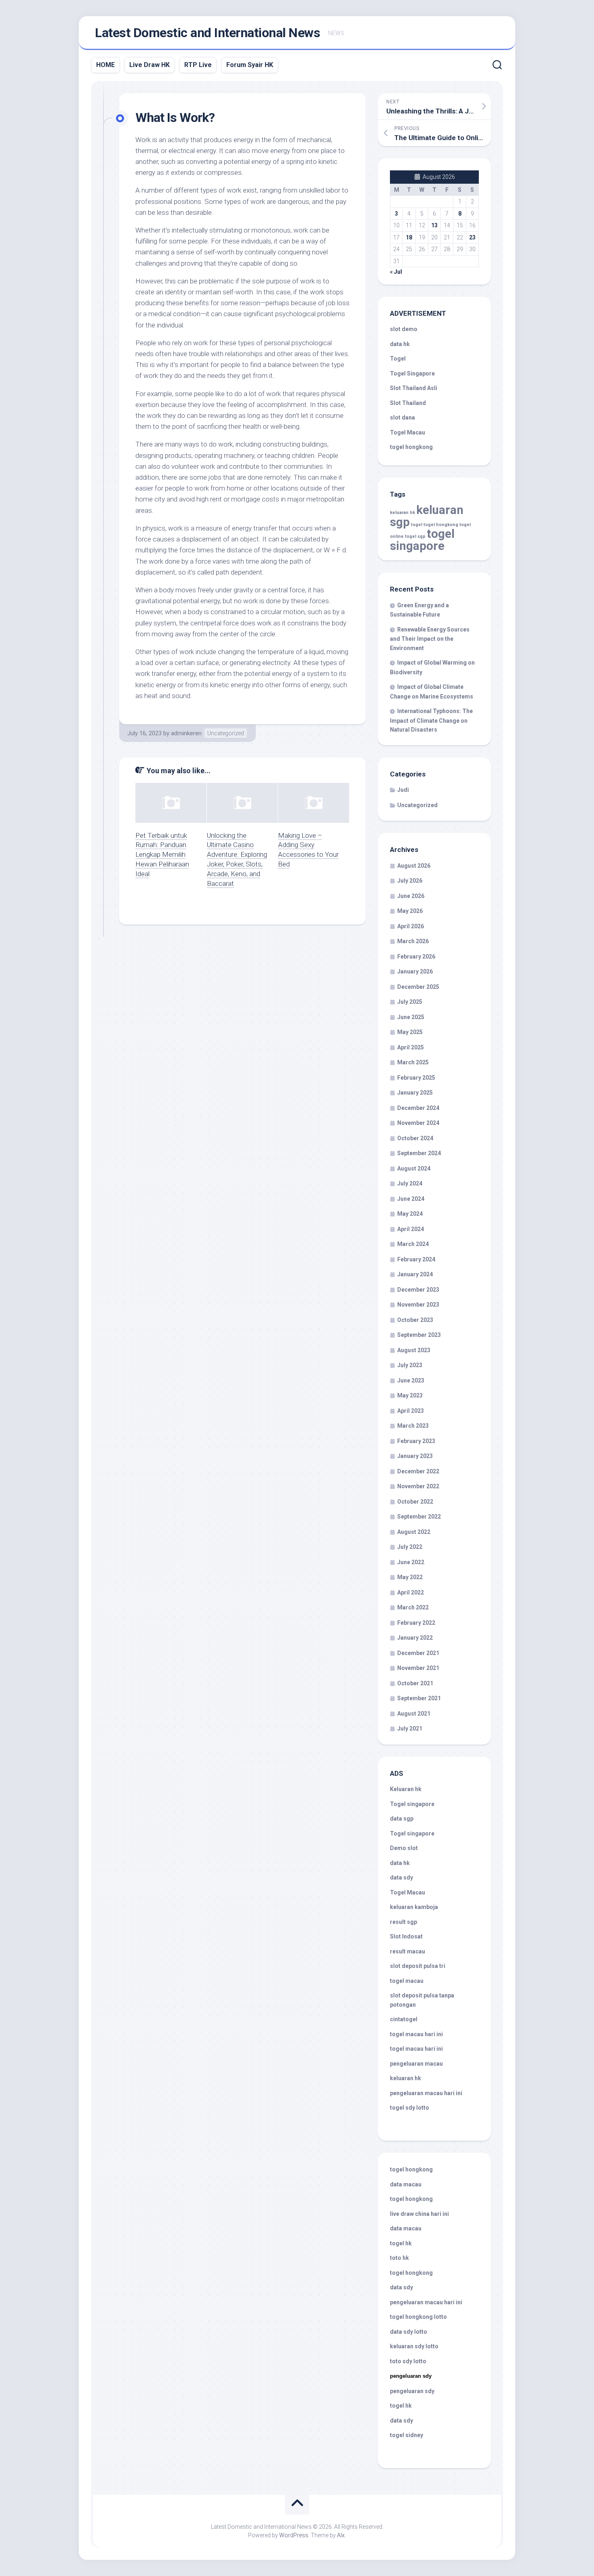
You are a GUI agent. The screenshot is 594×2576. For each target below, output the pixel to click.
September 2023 (419, 1335)
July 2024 (410, 1183)
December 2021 (418, 1653)
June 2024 (411, 1199)
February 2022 (416, 1623)
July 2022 (410, 1547)
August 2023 (414, 1350)
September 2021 (419, 1698)
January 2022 (415, 1638)
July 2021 (410, 1729)
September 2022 (419, 1517)
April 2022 (411, 1592)
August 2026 (414, 866)
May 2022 (410, 1577)
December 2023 (418, 1290)
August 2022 (414, 1532)
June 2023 (411, 1380)
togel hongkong (441, 525)
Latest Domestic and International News (207, 33)
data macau (406, 2184)
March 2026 (413, 941)
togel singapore (422, 540)
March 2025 (413, 1062)
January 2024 (415, 1274)
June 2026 (411, 896)
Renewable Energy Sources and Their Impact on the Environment (430, 639)
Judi (403, 790)
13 (434, 225)
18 (409, 237)
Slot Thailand (408, 403)
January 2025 (415, 1093)
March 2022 (413, 1607)
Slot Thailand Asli (414, 388)
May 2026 (410, 911)
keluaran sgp (427, 516)
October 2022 (415, 1502)
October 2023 (415, 1320)
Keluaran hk (406, 1789)
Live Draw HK (150, 65)
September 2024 (419, 1153)
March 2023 (413, 1426)
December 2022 (418, 1471)
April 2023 (411, 1411)
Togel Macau (408, 432)
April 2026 (411, 926)
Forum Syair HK (250, 65)
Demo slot (404, 1848)
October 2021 (415, 1683)
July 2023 (410, 1365)
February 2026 (416, 957)
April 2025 (411, 1047)
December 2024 (418, 1108)
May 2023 (410, 1395)
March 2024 (413, 1244)
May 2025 (410, 1032)
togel (417, 525)
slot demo (404, 329)
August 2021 (414, 1714)
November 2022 (418, 1486)
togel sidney (407, 2435)
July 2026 (410, 881)
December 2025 (418, 987)
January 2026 (415, 971)
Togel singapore (412, 1804)
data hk (400, 344)
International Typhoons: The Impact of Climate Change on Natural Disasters (431, 720)
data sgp (402, 1819)
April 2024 (411, 1229)
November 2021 (418, 1668)
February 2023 (416, 1441)
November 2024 (418, 1123)
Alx (341, 2535)
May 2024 (410, 1214)
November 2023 (418, 1305)
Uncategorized (226, 733)
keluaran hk (402, 513)
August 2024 (414, 1168)
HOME (105, 65)
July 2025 (410, 1002)
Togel (398, 359)
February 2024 (416, 1259)
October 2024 (415, 1138)
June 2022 (411, 1562)
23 (472, 237)
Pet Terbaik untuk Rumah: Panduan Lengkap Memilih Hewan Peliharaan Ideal (162, 855)
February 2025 (416, 1078)
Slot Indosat (406, 1936)
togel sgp (415, 536)
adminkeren (186, 733)
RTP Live (198, 65)
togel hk (401, 2406)
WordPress (294, 2535)
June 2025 (411, 1017)
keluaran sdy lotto (414, 2346)
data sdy (401, 1877)
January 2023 (415, 1456)
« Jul (396, 272)
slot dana (402, 417)
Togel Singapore (412, 373)
